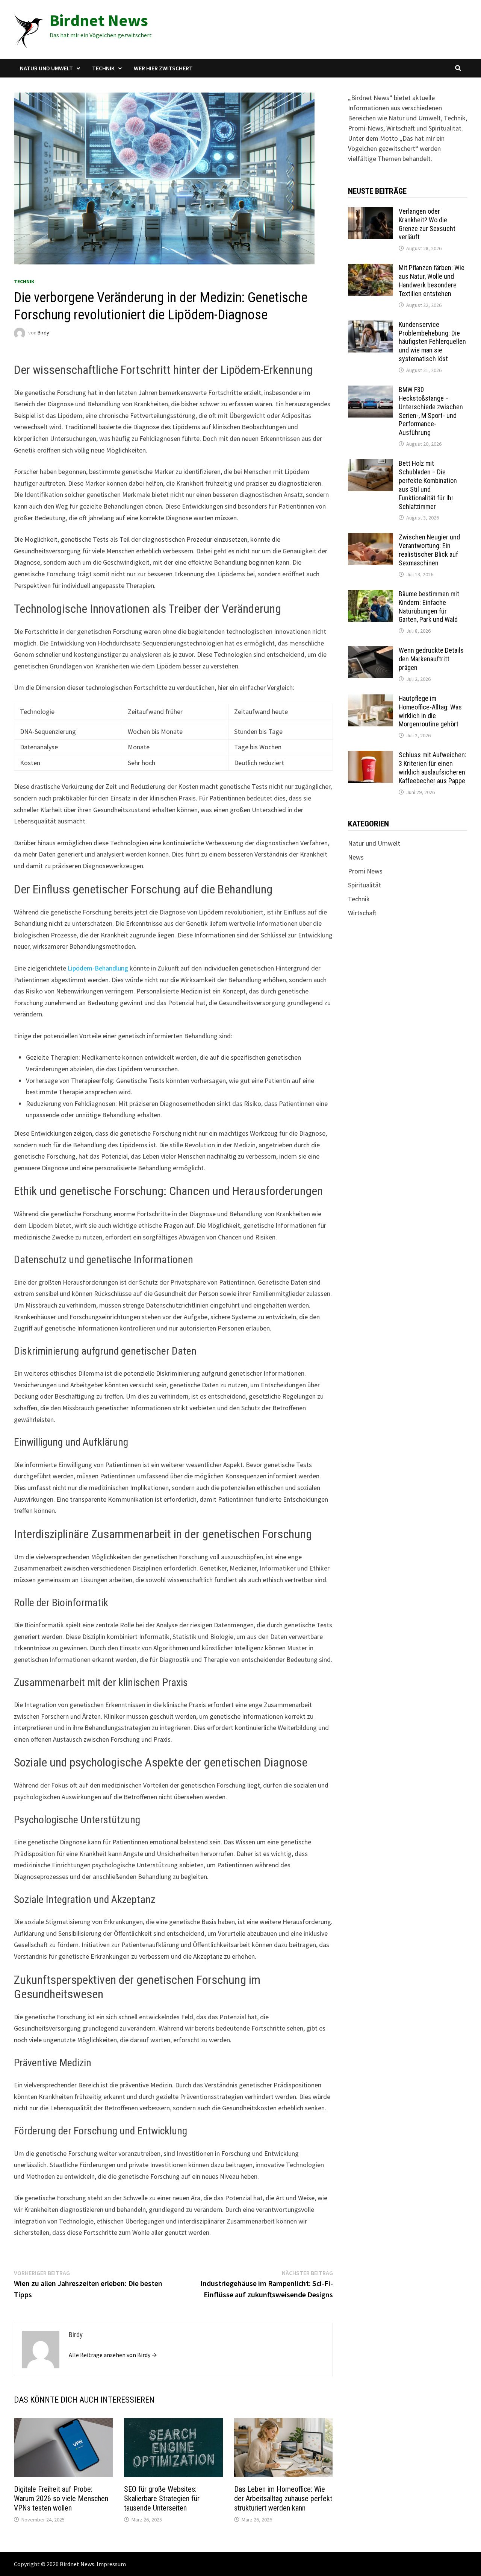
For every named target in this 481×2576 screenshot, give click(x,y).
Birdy (43, 333)
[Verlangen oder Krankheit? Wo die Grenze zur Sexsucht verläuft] (371, 212)
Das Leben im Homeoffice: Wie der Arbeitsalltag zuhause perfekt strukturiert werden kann (283, 2499)
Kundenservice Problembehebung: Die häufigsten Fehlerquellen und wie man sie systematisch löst (432, 342)
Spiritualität (365, 885)
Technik (103, 68)
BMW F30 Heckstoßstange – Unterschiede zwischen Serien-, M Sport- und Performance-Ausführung (431, 411)
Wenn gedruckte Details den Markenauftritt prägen (431, 659)
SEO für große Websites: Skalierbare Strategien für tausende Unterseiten (162, 2499)
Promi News (365, 871)
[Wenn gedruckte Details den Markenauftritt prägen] (371, 651)
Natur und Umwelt (46, 68)
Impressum (111, 2564)
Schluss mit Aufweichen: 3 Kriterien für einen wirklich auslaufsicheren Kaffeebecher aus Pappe (433, 768)
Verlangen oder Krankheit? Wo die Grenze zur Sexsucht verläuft (427, 224)
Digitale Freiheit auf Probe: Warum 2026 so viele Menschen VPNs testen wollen (61, 2499)
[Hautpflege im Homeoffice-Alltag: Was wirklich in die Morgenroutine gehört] (371, 699)
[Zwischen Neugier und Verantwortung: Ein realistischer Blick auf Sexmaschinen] (371, 538)
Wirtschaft (362, 913)
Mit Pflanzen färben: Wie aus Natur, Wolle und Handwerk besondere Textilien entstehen (432, 281)
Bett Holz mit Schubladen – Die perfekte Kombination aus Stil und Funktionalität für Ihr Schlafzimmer (428, 485)
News (356, 857)
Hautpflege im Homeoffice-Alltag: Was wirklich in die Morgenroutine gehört (430, 711)
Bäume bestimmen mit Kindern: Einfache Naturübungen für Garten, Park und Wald (429, 607)
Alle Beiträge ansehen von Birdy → (113, 2355)
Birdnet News (99, 20)
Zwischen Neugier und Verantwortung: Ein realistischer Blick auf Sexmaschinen (429, 550)
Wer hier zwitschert (163, 68)
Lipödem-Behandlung (98, 968)
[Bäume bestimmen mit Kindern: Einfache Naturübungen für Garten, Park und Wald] (371, 595)
